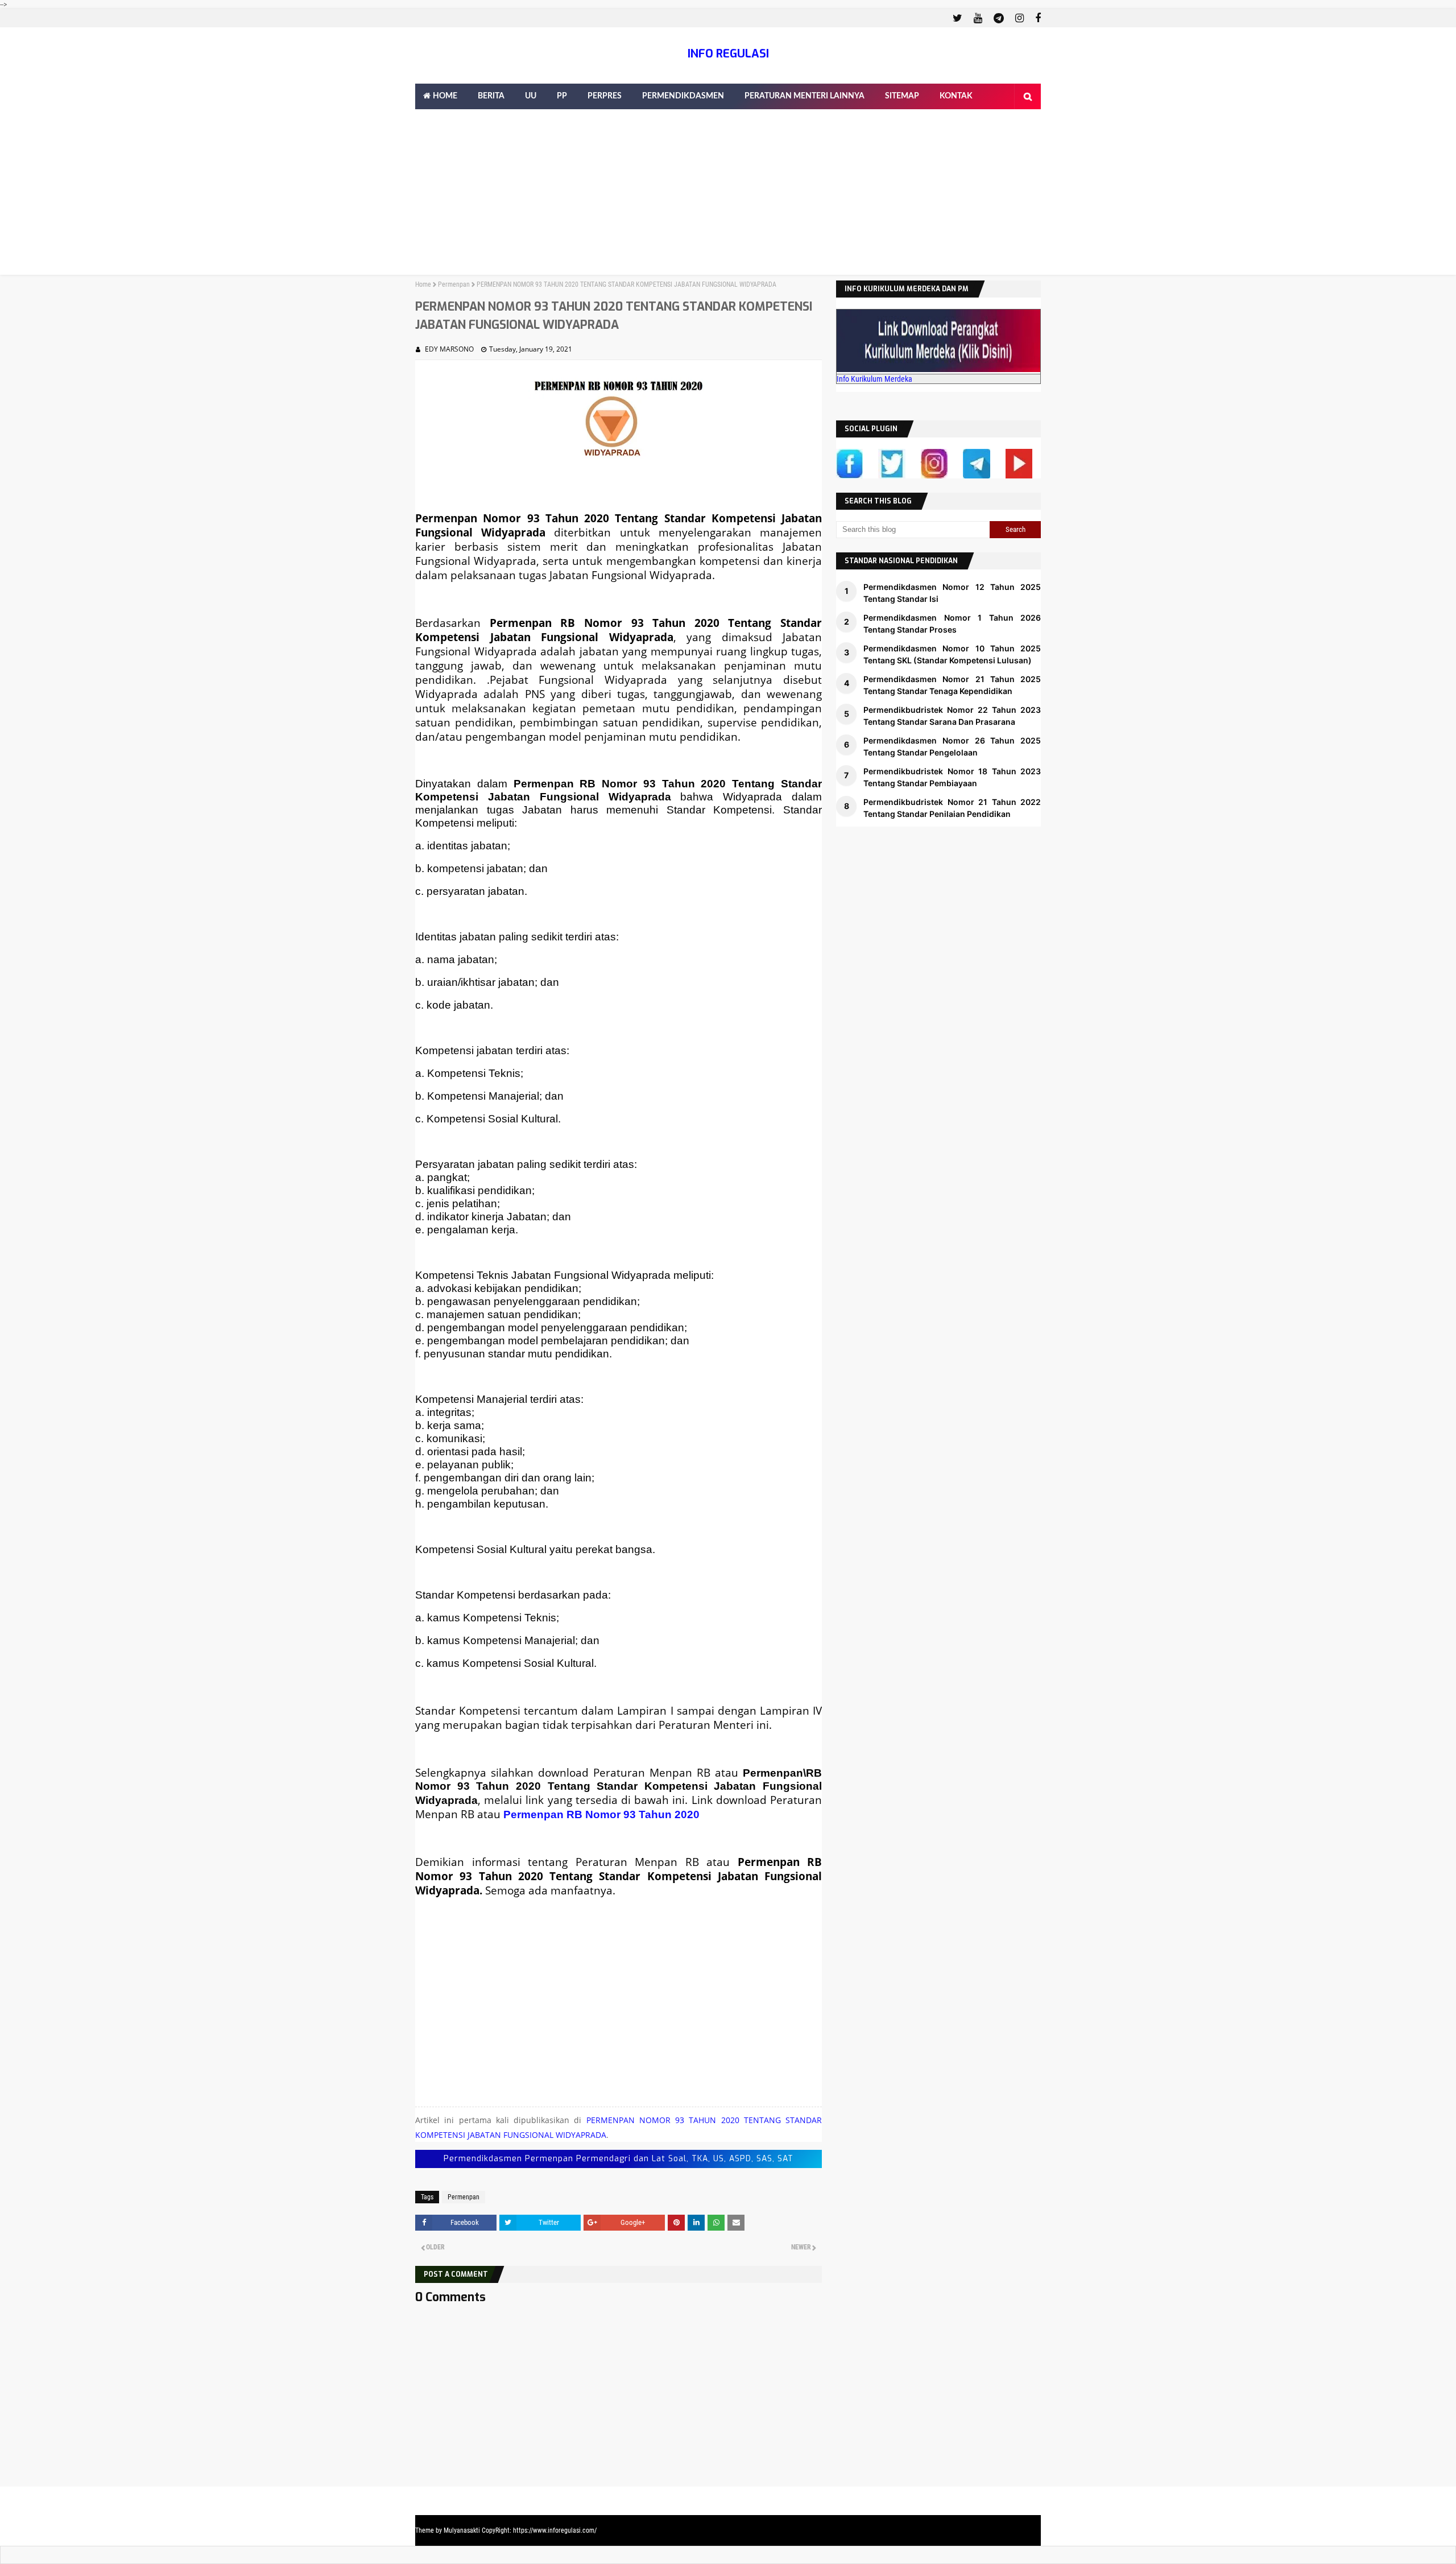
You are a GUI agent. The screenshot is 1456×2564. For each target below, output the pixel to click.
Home (423, 284)
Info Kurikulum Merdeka (874, 379)
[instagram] (1019, 18)
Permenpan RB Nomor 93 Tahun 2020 (601, 1814)
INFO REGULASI (728, 54)
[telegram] (999, 18)
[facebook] (1037, 18)
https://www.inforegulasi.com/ (555, 2530)
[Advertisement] (728, 195)
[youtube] (978, 18)
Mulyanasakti (462, 2530)
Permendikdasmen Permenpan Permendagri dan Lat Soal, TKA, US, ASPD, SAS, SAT (619, 2159)
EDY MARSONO (449, 349)
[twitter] (957, 18)
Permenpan (454, 284)
